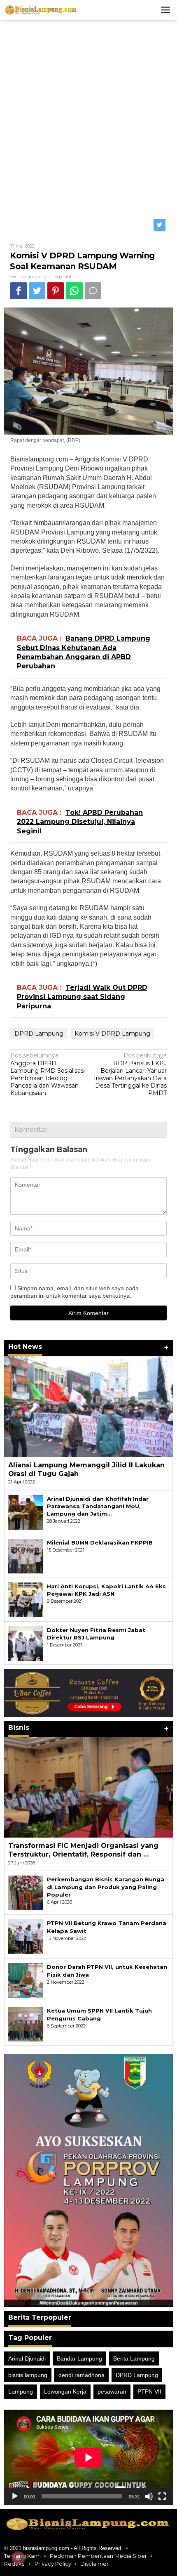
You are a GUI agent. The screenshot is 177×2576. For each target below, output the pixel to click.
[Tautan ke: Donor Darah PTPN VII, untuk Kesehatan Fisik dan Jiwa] (26, 1980)
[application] (88, 2457)
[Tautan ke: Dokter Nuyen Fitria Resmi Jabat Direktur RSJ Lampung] (26, 1643)
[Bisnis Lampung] (41, 9)
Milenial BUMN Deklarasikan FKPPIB (100, 1542)
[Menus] (165, 10)
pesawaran (112, 2391)
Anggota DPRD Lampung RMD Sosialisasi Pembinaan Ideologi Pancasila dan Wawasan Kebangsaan (48, 1074)
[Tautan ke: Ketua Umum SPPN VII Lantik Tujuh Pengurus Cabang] (26, 2024)
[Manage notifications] (18, 2558)
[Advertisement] (88, 117)
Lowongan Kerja (65, 2391)
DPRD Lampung (39, 1034)
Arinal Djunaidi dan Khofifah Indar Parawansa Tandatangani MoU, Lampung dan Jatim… (98, 1506)
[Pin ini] (56, 291)
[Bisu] (149, 2496)
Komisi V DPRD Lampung (112, 1034)
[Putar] (15, 2496)
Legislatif (62, 277)
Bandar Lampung (79, 2358)
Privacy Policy (53, 2564)
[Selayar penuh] (162, 2496)
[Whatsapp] (74, 291)
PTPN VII (149, 2391)
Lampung (21, 2391)
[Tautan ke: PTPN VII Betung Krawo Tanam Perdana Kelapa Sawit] (26, 1936)
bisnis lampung (28, 2375)
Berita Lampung (134, 2358)
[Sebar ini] (19, 291)
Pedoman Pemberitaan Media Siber (98, 2556)
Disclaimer (94, 2564)
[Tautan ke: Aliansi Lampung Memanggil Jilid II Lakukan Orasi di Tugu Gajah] (88, 1406)
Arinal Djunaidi (27, 2358)
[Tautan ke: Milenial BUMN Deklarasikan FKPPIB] (26, 1555)
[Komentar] (93, 291)
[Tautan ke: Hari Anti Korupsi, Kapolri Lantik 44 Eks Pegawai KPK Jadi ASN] (26, 1599)
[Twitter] (160, 225)
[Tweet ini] (37, 291)
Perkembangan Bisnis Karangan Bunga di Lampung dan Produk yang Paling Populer (106, 1887)
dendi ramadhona (82, 2375)
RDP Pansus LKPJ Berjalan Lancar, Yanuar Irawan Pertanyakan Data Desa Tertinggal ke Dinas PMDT (130, 1074)
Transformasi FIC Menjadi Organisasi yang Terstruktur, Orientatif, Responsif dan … (83, 1850)
